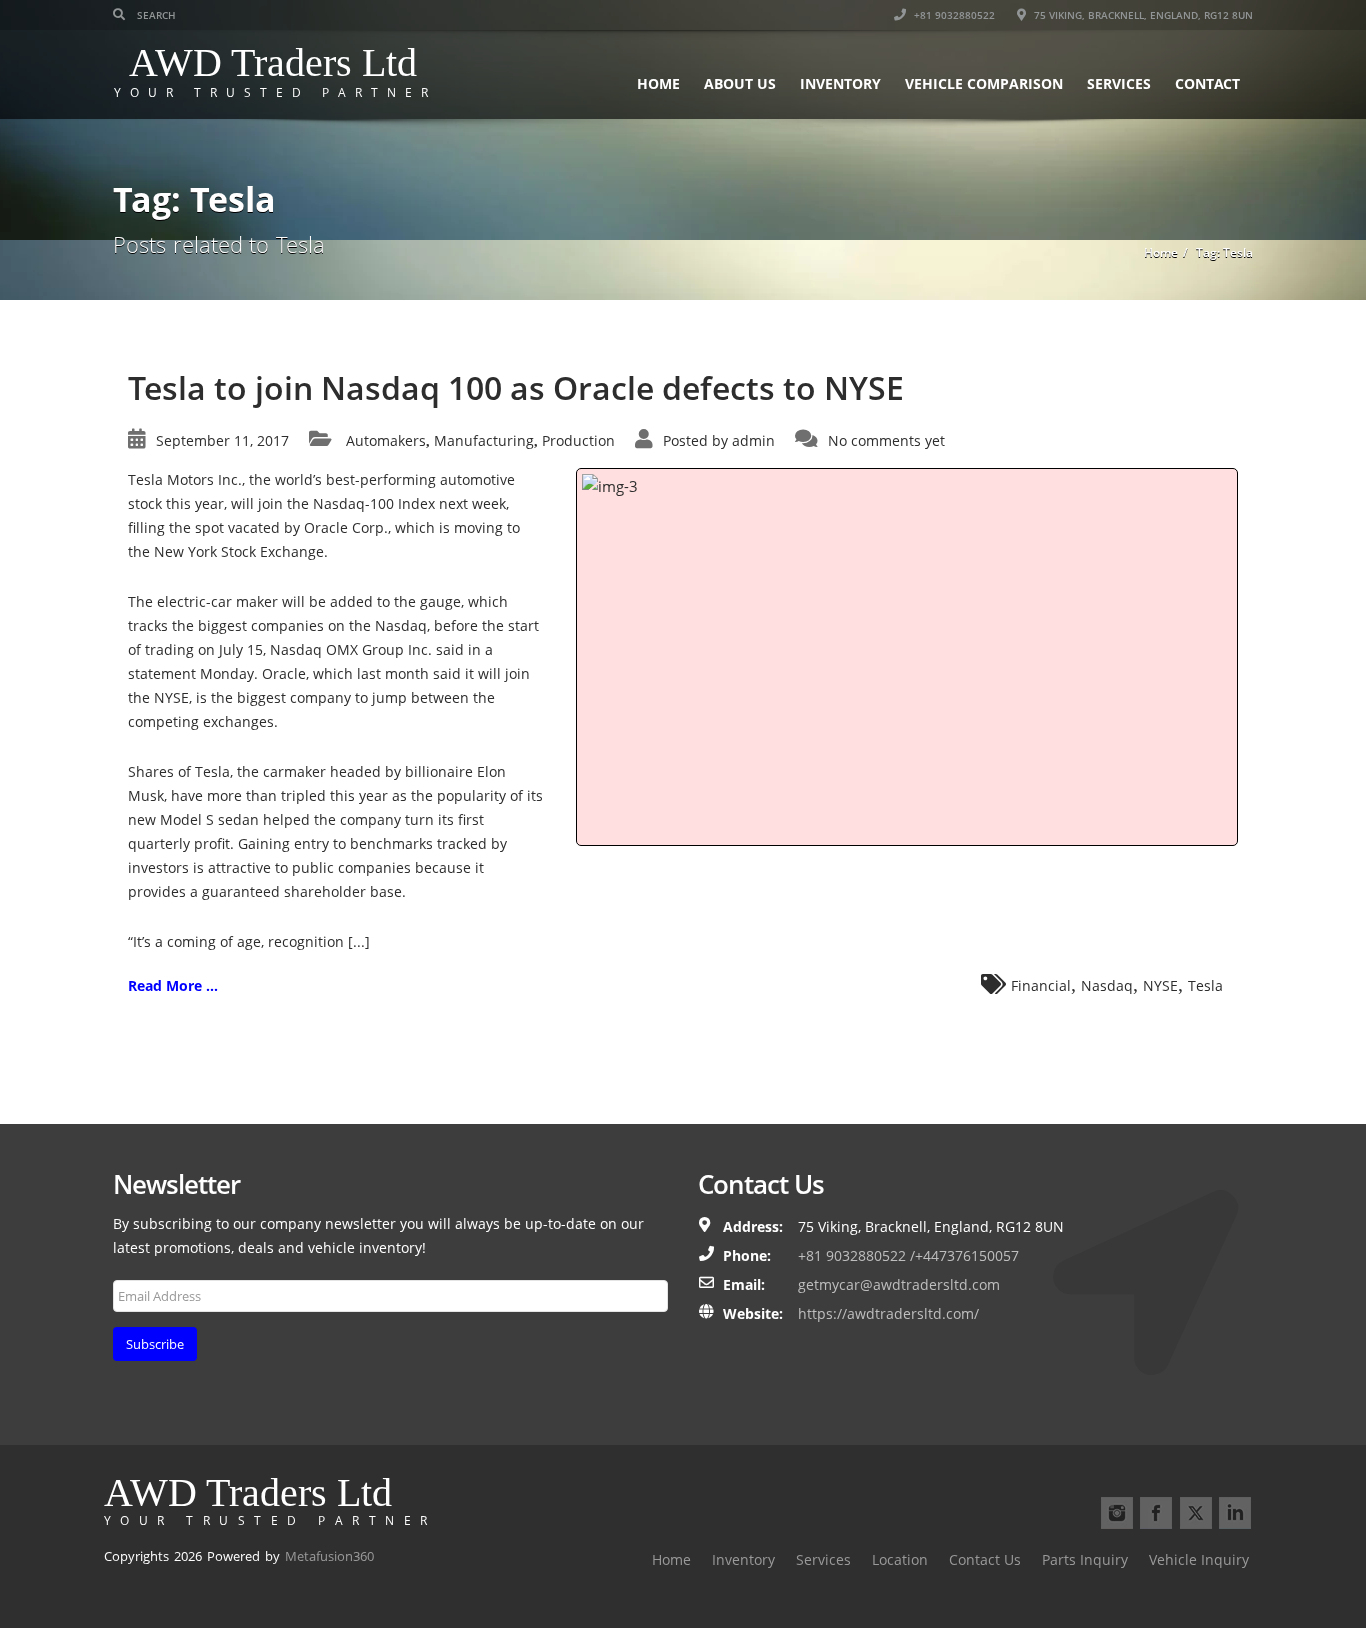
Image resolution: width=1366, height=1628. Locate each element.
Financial (1041, 985)
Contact (1207, 83)
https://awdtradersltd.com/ (888, 1313)
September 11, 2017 (222, 440)
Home (658, 83)
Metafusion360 (329, 1556)
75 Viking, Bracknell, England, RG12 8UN (1142, 15)
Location (900, 1559)
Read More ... (173, 985)
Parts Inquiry (1085, 1559)
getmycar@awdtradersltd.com (899, 1284)
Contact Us (985, 1559)
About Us (740, 83)
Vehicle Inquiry (1199, 1559)
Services (1119, 83)
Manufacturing (484, 440)
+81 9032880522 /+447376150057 (908, 1255)
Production (578, 440)
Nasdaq (1107, 985)
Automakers (386, 440)
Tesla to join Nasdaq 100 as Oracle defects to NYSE (516, 387)
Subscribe (155, 1344)
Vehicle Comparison (984, 83)
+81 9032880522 (953, 15)
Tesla (1205, 985)
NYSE (1160, 985)
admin (753, 440)
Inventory (840, 83)
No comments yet (886, 440)
